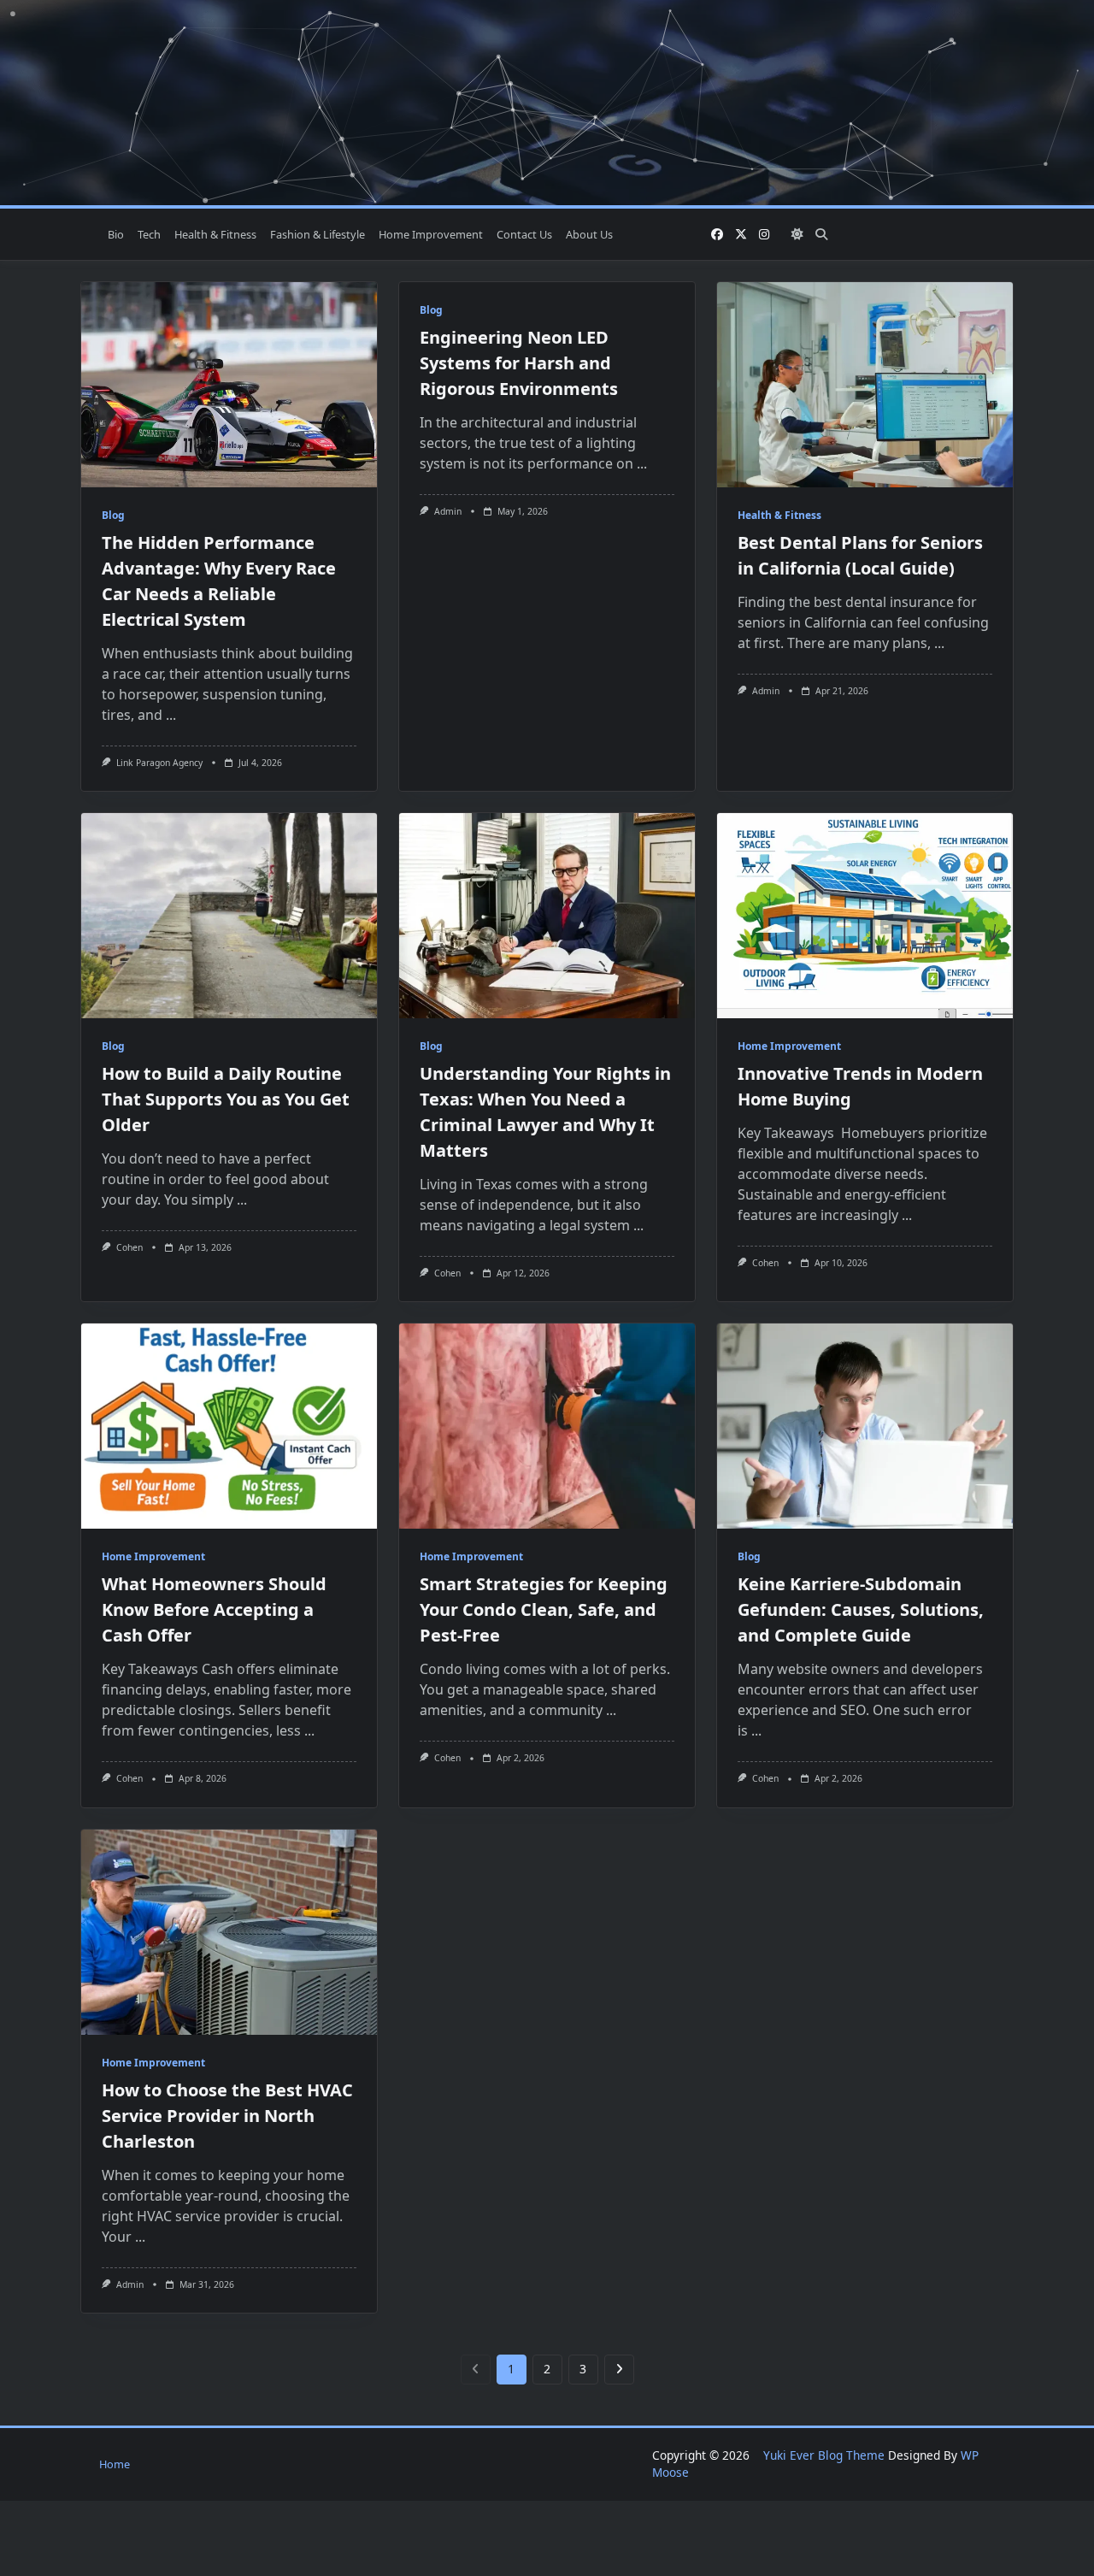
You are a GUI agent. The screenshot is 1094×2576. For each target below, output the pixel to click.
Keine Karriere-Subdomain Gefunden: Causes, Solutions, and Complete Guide (861, 1609)
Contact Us (524, 234)
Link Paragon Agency (159, 763)
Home (115, 2464)
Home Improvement (431, 234)
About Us (589, 234)
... (171, 715)
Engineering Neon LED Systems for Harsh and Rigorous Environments (519, 363)
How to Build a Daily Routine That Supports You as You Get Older (226, 1099)
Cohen (129, 1247)
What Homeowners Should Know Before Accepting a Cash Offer (214, 1609)
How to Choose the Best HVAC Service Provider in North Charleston (227, 2116)
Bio (116, 234)
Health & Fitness (215, 234)
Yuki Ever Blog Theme (824, 2455)
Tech (149, 234)
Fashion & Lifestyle (318, 234)
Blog (113, 515)
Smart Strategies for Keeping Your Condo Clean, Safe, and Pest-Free (544, 1609)
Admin (448, 511)
